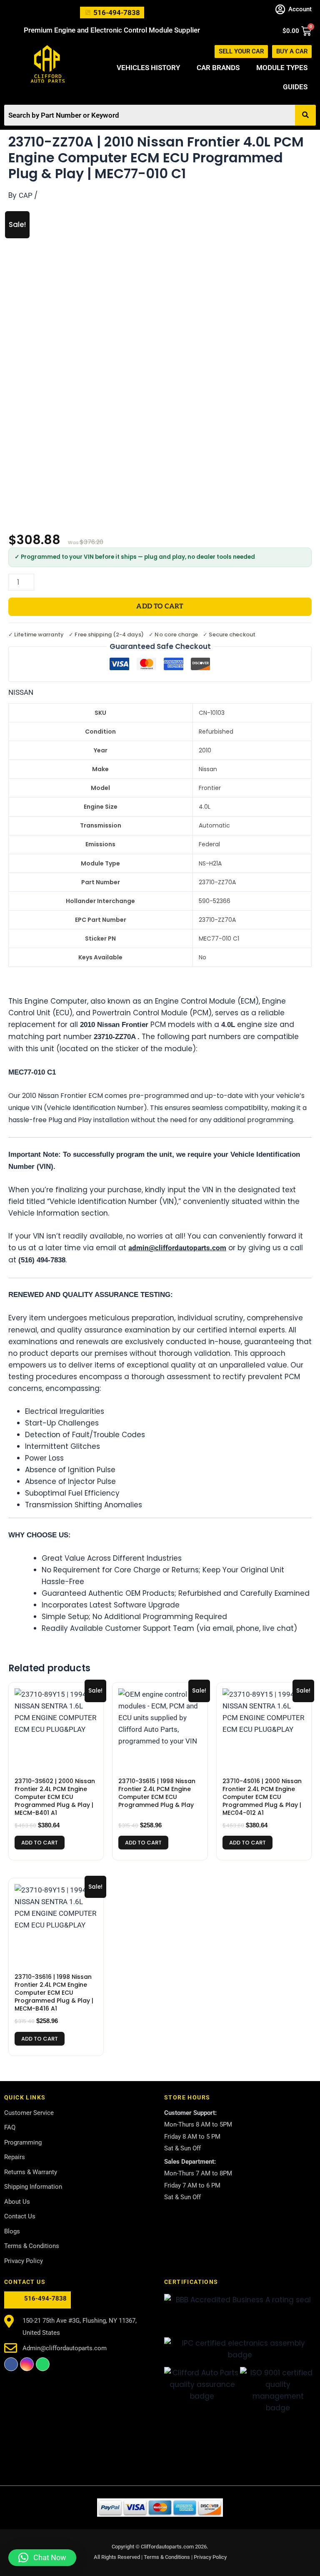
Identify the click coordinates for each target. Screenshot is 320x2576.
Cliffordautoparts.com (167, 2547)
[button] (42, 2558)
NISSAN (21, 692)
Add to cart (160, 607)
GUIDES (295, 87)
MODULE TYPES (282, 68)
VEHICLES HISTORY (148, 68)
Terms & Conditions (167, 2557)
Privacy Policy (210, 2557)
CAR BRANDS (218, 68)
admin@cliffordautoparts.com (177, 1248)
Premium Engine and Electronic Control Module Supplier (112, 30)
